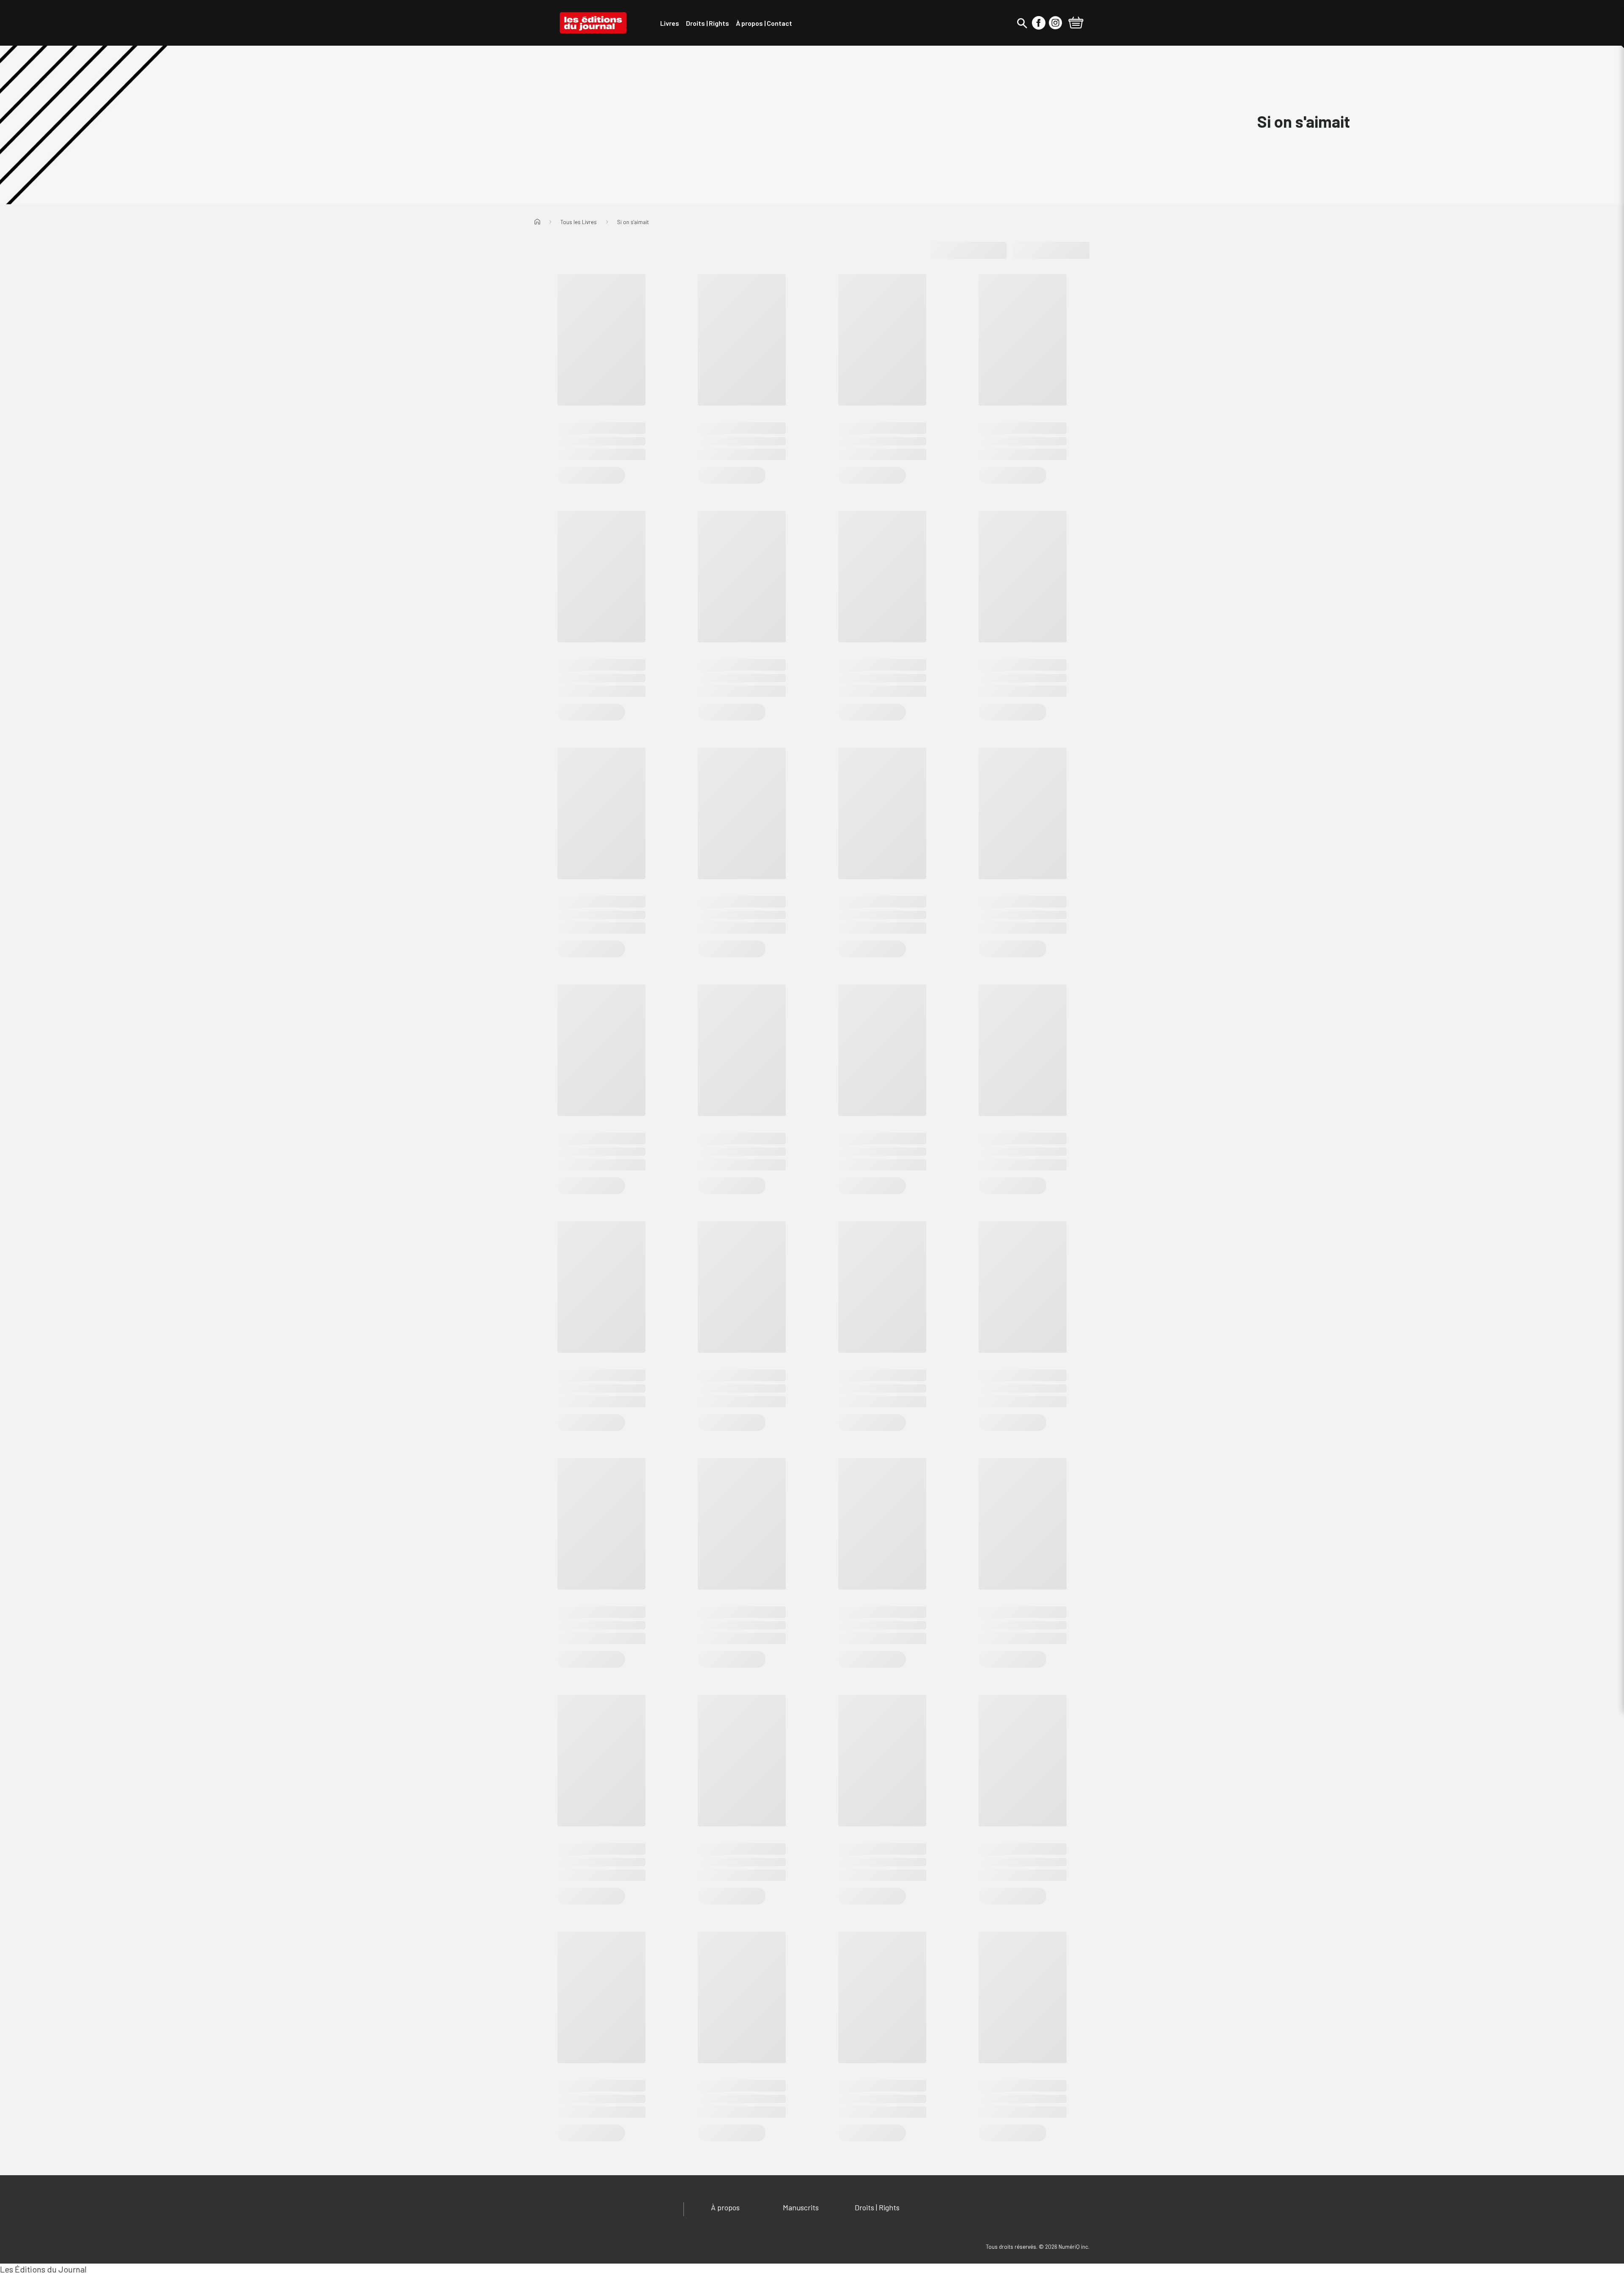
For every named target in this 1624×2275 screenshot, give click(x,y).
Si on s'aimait (633, 222)
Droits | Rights (877, 2207)
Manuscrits (801, 2207)
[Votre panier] (1076, 24)
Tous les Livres (579, 222)
